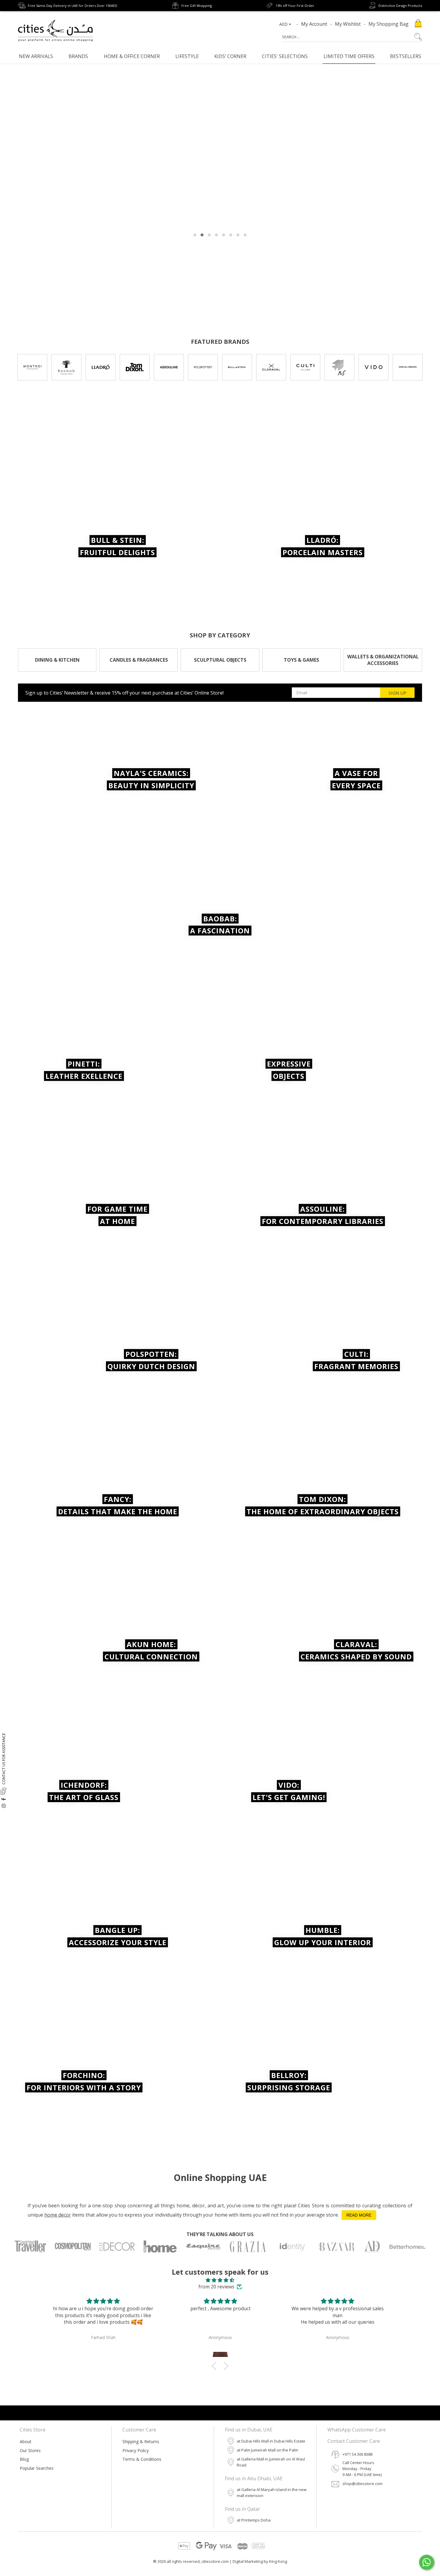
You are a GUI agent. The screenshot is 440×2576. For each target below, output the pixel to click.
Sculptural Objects (220, 660)
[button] (216, 2366)
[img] (220, 2280)
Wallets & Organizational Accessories (383, 660)
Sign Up (397, 693)
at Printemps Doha (254, 2520)
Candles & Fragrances (139, 660)
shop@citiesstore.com (362, 2484)
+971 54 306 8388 (357, 2454)
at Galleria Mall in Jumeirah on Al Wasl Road (271, 2462)
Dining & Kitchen (57, 660)
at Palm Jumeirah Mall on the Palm (267, 2450)
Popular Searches (37, 2468)
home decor (58, 2215)
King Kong (278, 2561)
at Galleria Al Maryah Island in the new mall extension (272, 2493)
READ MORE (359, 2215)
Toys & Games (301, 660)
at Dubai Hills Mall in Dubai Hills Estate (271, 2441)
